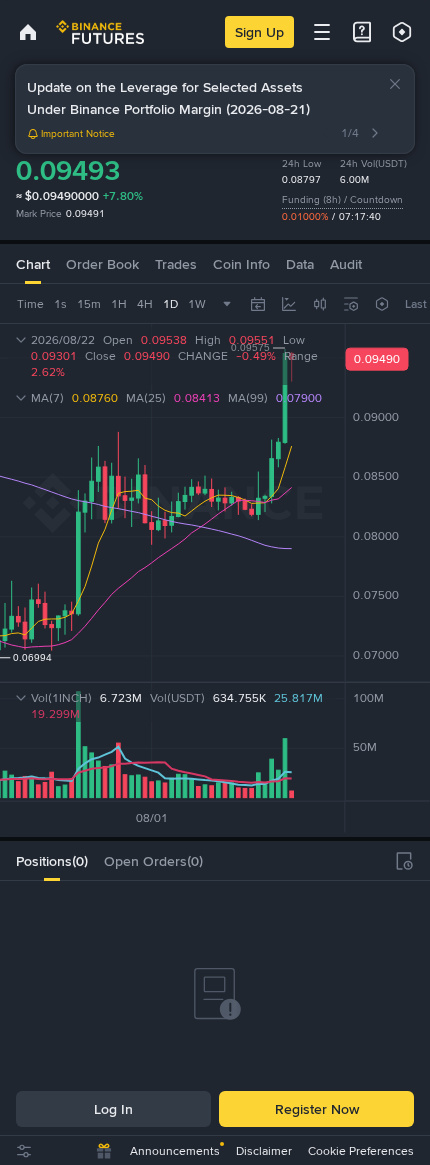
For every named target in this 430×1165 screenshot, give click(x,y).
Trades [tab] (176, 264)
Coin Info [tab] (241, 264)
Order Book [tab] (102, 264)
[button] (395, 84)
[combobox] (320, 304)
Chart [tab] (33, 264)
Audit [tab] (346, 264)
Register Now (317, 1109)
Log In (113, 1109)
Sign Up (259, 32)
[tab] (52, 861)
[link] (28, 32)
